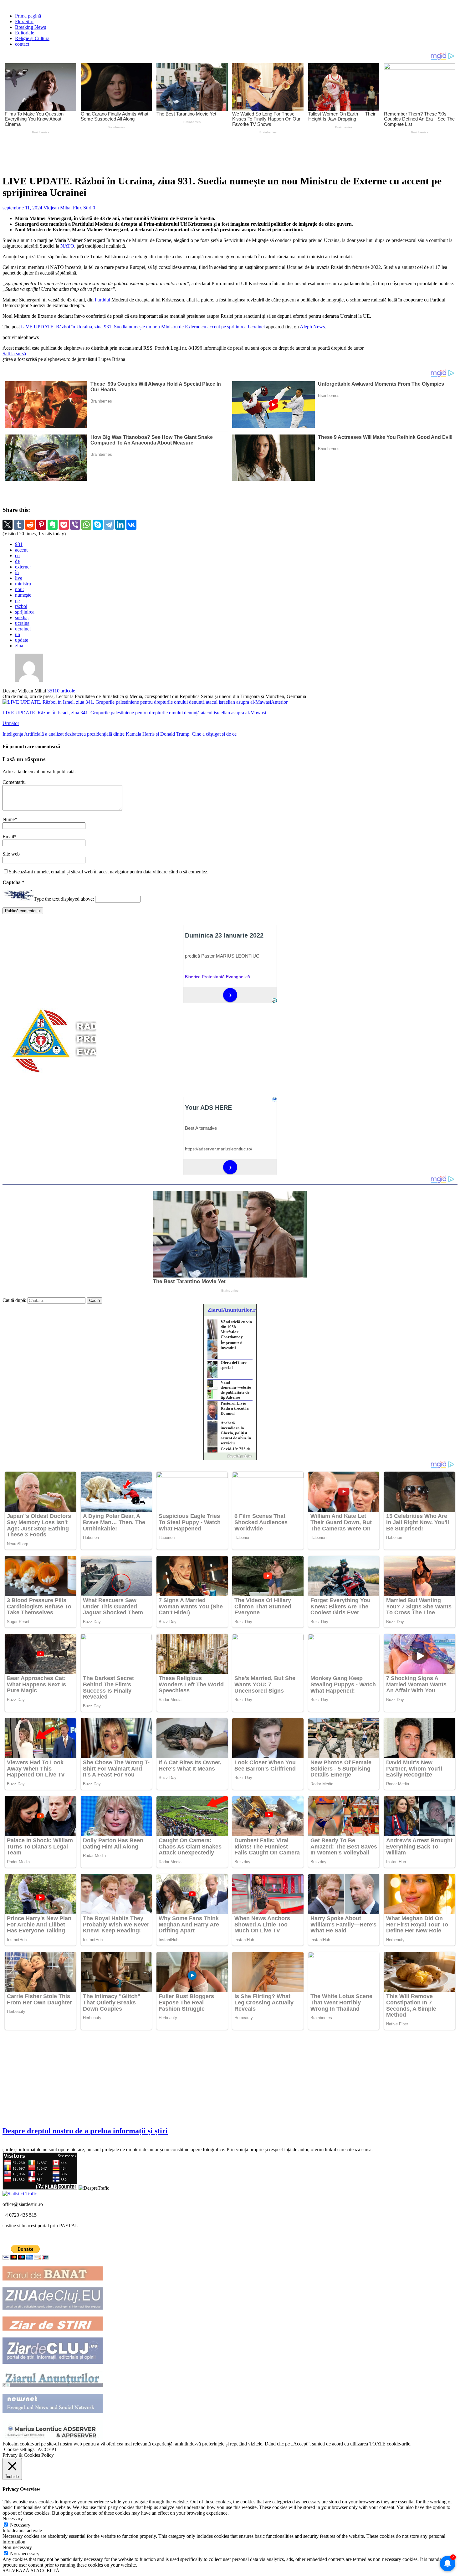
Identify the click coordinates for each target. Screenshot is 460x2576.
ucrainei (23, 629)
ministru (23, 584)
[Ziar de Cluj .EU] (53, 2362)
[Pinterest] (41, 525)
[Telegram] (109, 525)
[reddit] (30, 525)
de (17, 561)
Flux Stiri (24, 21)
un (18, 634)
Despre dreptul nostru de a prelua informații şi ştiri (85, 2131)
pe (17, 601)
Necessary (20, 2525)
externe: (23, 567)
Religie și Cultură (32, 38)
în (17, 572)
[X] (8, 525)
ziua (19, 646)
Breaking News (31, 27)
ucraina (22, 623)
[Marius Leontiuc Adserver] (53, 2438)
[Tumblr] (19, 525)
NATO (67, 246)
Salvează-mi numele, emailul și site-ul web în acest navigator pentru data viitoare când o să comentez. (109, 872)
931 (19, 544)
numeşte (23, 595)
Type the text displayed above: (64, 899)
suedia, (22, 617)
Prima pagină (28, 16)
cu (17, 555)
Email (8, 837)
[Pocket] (64, 525)
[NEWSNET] (53, 2411)
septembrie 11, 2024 (22, 208)
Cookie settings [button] (19, 2449)
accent (21, 550)
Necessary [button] (13, 2519)
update (22, 640)
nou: (19, 589)
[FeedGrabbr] (230, 1456)
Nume (9, 819)
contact (22, 44)
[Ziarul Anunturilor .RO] (53, 2386)
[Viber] (75, 525)
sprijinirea (25, 612)
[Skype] (98, 525)
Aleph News (312, 327)
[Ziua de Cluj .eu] (53, 2308)
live (19, 578)
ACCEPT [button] (47, 2449)
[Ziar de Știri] (53, 2329)
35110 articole (61, 691)
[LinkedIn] (120, 525)
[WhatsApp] (86, 525)
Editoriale (25, 33)
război (21, 606)
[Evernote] (53, 525)
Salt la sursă (14, 354)
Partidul (102, 300)
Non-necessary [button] (17, 2547)
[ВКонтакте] (131, 525)
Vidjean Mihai (58, 208)
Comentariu (14, 782)
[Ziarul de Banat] (53, 2279)
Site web (11, 854)
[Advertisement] (150, 153)
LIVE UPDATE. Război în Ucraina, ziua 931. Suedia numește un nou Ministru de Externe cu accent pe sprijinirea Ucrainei (143, 327)
